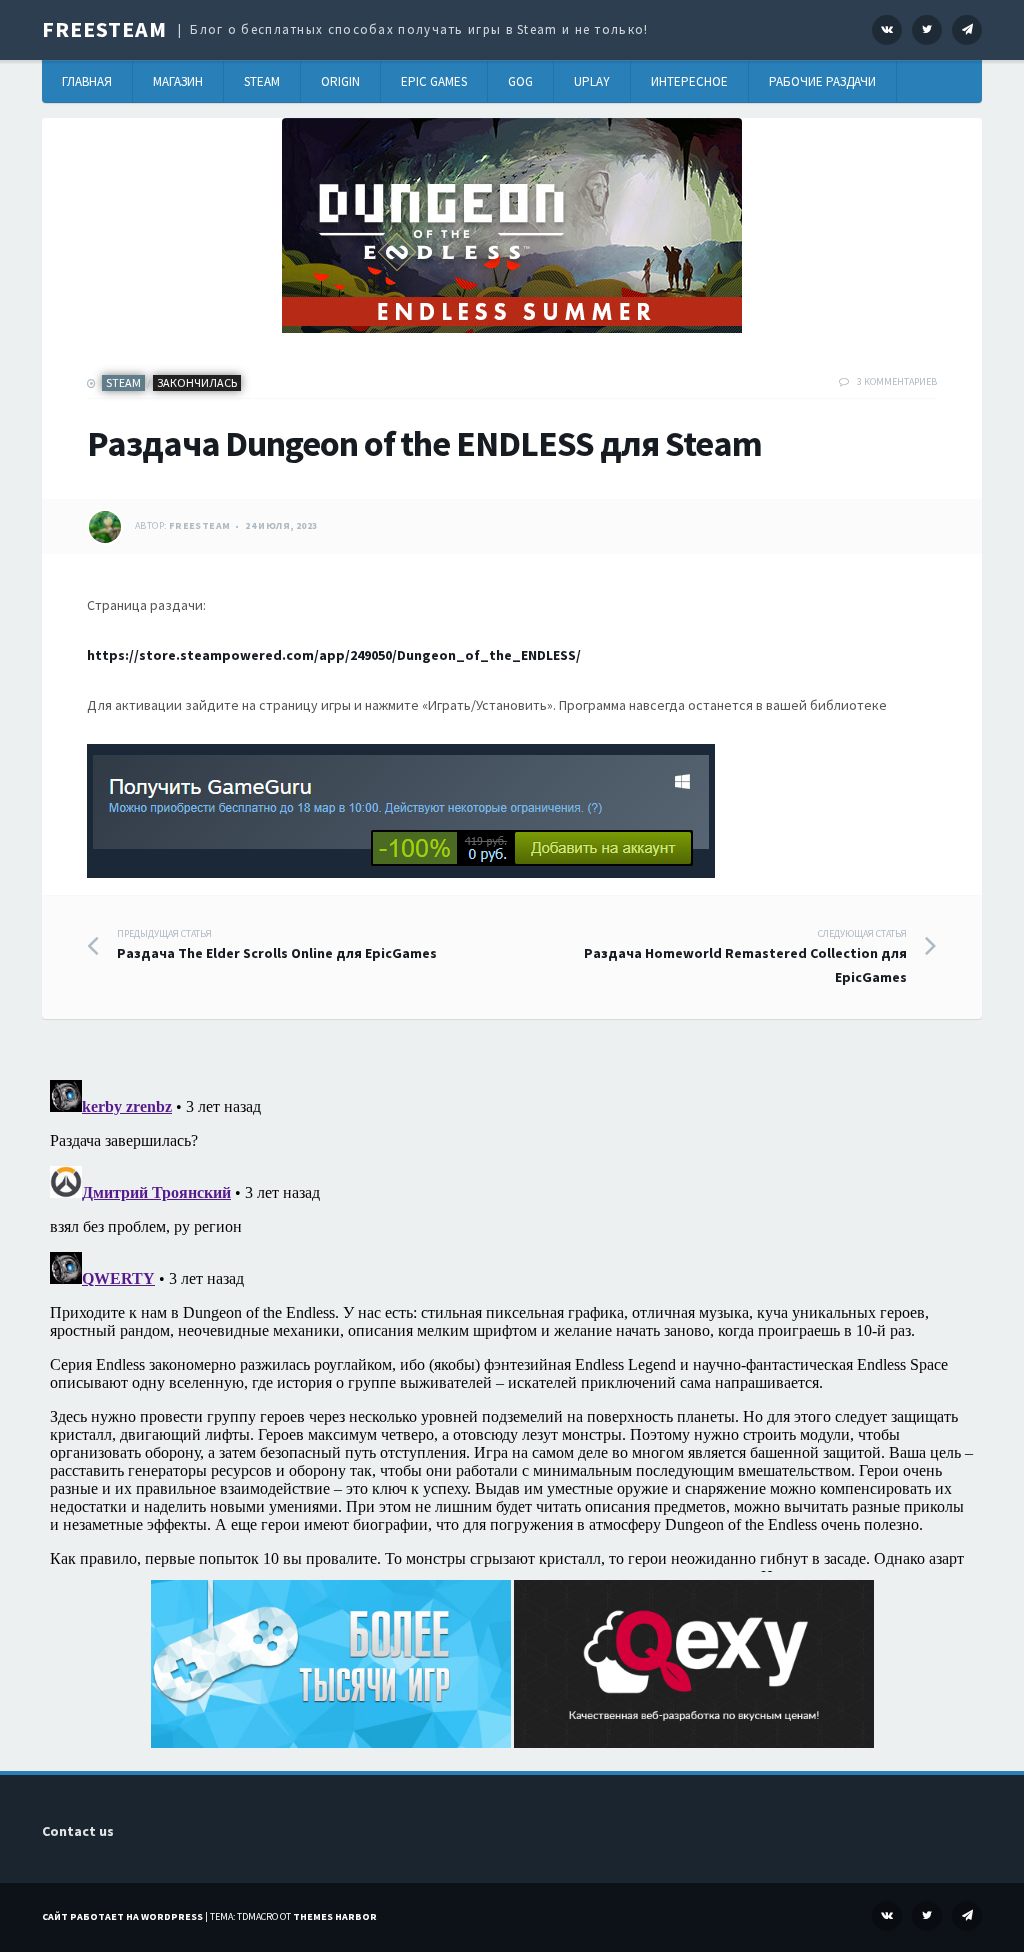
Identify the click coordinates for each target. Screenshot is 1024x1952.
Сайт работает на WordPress (122, 1916)
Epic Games (434, 81)
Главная (87, 81)
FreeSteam (104, 29)
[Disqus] (512, 1322)
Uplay (592, 81)
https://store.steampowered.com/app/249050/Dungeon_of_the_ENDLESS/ (334, 655)
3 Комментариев (897, 381)
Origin (340, 81)
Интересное (689, 81)
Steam (262, 81)
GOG (520, 81)
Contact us (78, 1831)
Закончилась (197, 382)
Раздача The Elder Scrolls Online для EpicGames (277, 945)
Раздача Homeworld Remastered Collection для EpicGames (745, 956)
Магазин (178, 81)
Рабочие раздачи (822, 81)
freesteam (200, 525)
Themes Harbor (335, 1916)
